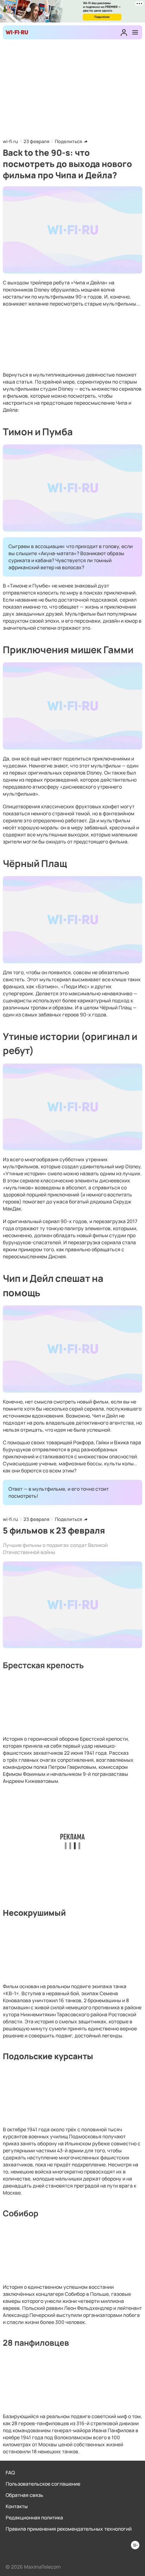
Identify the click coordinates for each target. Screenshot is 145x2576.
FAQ (10, 2472)
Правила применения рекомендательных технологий (69, 2529)
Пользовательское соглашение (43, 2484)
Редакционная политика (34, 2517)
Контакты (17, 2506)
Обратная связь (24, 2495)
